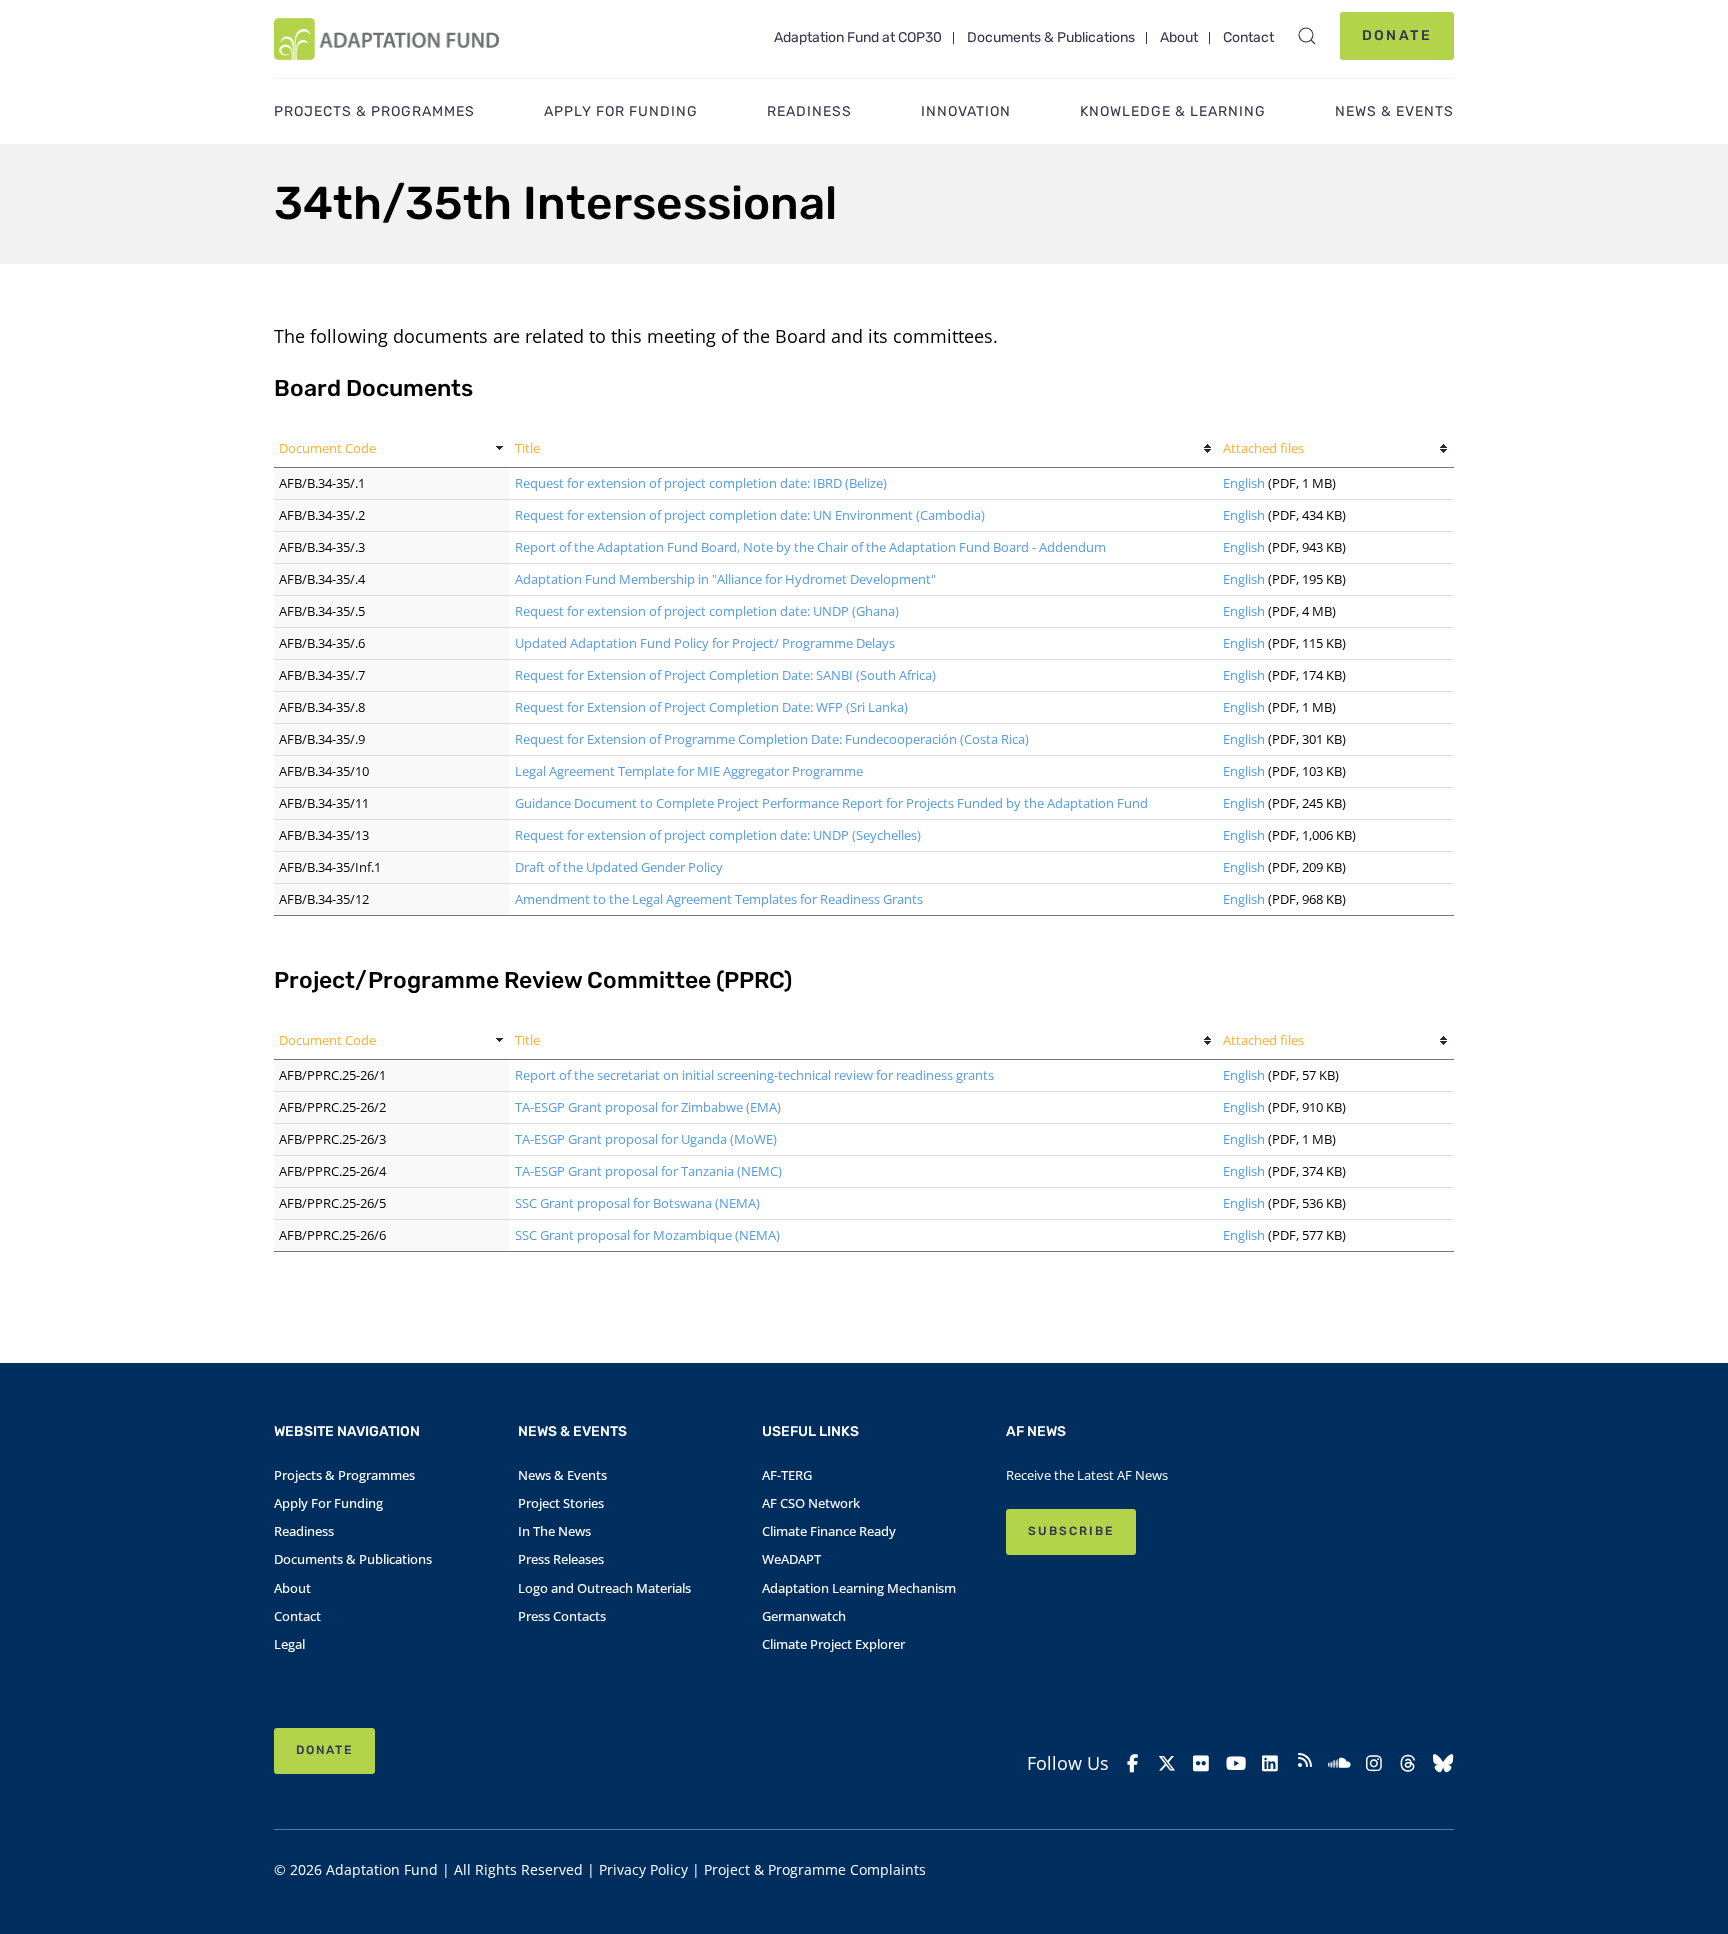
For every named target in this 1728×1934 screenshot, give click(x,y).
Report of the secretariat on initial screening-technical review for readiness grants (754, 1075)
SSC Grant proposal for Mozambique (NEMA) (647, 1235)
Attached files (1263, 448)
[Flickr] (1201, 1763)
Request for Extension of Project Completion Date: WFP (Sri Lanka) (711, 707)
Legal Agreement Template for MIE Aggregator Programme (689, 771)
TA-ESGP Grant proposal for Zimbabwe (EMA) (648, 1107)
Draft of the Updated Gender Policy (619, 867)
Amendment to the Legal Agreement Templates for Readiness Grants (719, 899)
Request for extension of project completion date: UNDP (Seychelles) (718, 835)
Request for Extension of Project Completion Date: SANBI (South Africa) (725, 675)
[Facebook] (1132, 1763)
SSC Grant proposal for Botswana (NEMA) (637, 1203)
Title (527, 448)
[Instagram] (1374, 1763)
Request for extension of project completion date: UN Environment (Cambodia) (750, 515)
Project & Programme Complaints (815, 1869)
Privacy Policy (643, 1869)
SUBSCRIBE (1071, 1531)
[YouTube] (1236, 1763)
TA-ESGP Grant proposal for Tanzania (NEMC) (648, 1171)
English (1244, 483)
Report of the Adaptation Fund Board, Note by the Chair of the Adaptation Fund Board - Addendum (810, 547)
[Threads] (1408, 1763)
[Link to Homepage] (386, 39)
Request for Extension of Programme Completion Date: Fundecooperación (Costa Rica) (772, 739)
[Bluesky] (1443, 1763)
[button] (1307, 36)
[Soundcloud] (1339, 1763)
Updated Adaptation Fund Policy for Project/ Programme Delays (705, 643)
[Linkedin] (1270, 1763)
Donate (1397, 35)
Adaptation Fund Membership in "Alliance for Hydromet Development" (725, 579)
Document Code (327, 448)
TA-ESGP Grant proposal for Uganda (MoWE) (646, 1139)
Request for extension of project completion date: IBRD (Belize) (701, 483)
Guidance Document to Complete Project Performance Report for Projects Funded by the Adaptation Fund (831, 803)
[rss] (1305, 1763)
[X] (1167, 1763)
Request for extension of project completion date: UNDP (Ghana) (707, 611)
